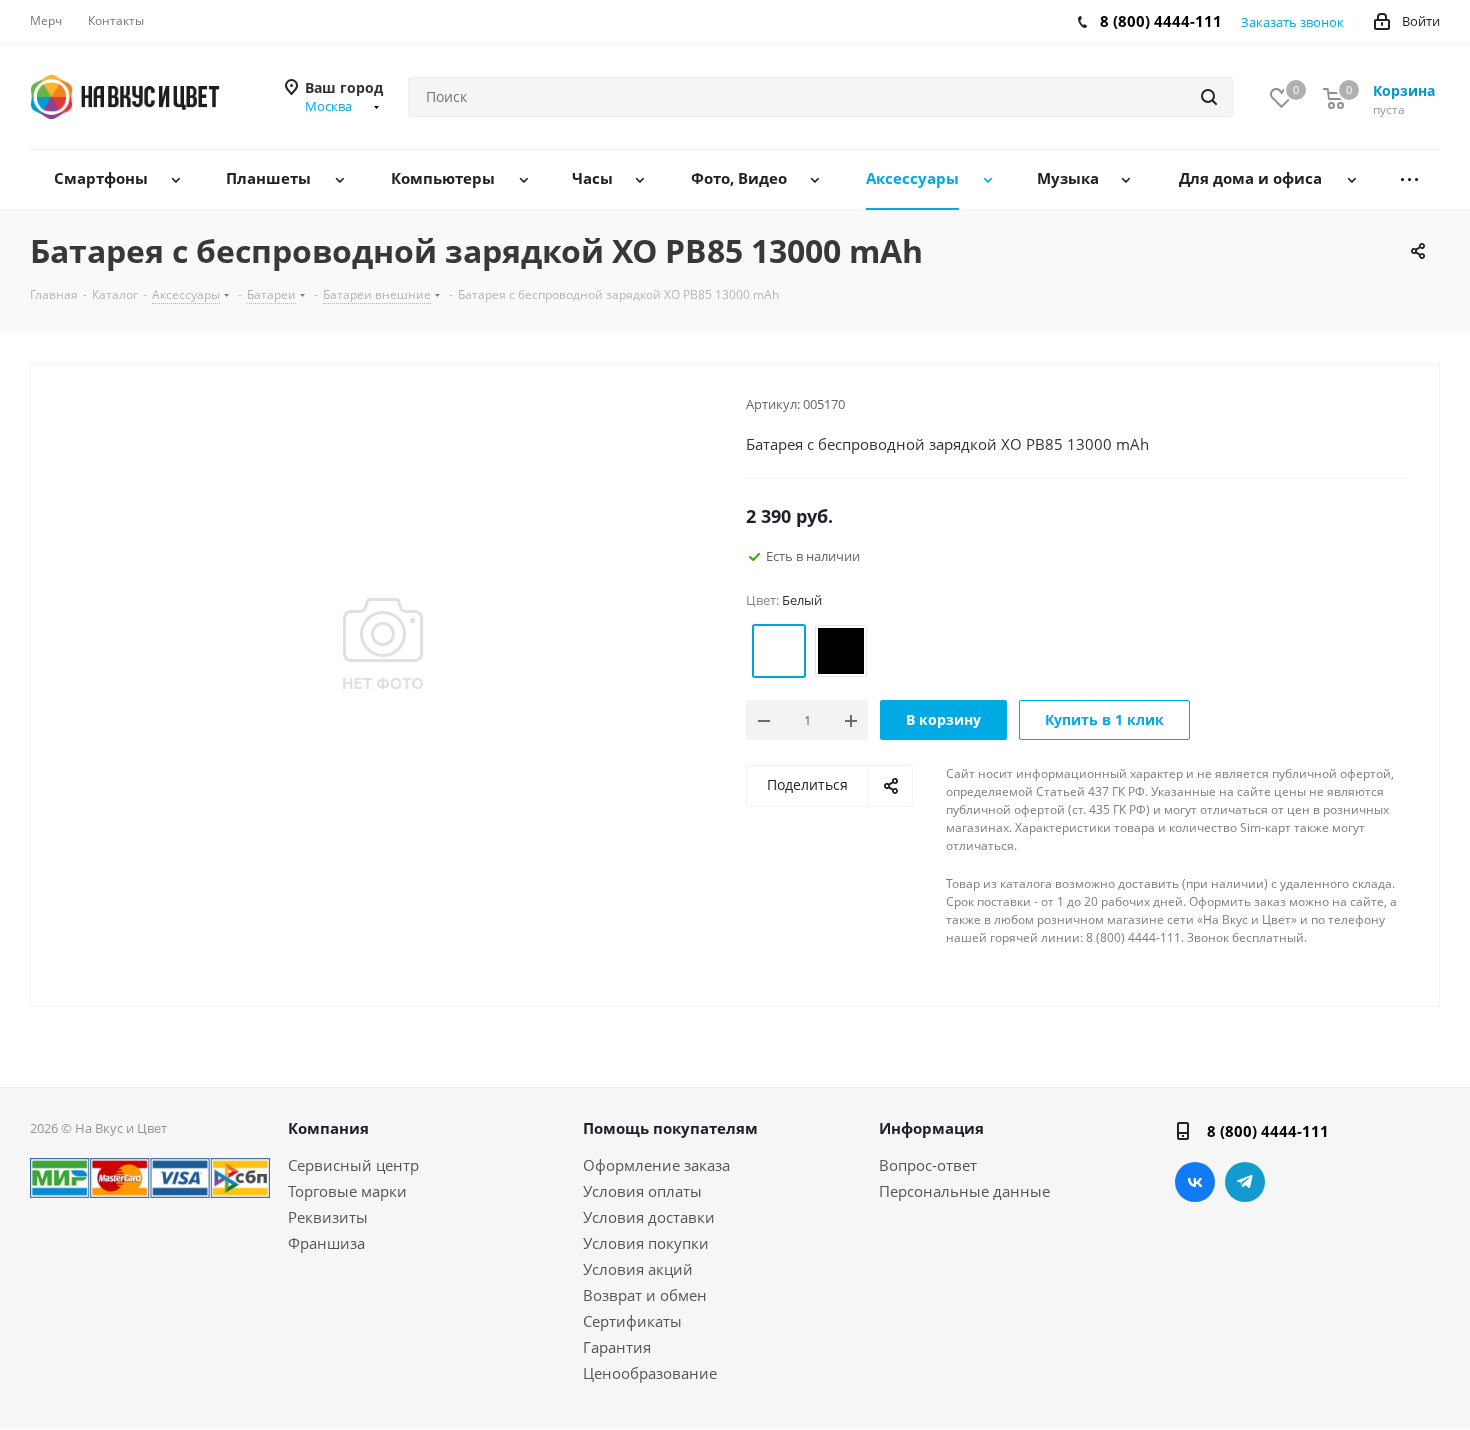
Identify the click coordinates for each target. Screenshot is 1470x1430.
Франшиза (326, 1243)
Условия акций (638, 1269)
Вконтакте (1195, 1182)
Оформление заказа (656, 1165)
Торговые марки (347, 1191)
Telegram (1245, 1182)
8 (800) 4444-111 (1161, 21)
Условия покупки (646, 1243)
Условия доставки (649, 1217)
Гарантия (617, 1347)
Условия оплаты (642, 1191)
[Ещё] (1409, 179)
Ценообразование (650, 1373)
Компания (328, 1128)
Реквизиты (328, 1217)
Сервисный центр (353, 1165)
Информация (931, 1128)
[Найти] (1209, 97)
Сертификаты (632, 1321)
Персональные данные (964, 1191)
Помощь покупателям (670, 1128)
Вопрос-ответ (928, 1165)
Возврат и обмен (645, 1295)
